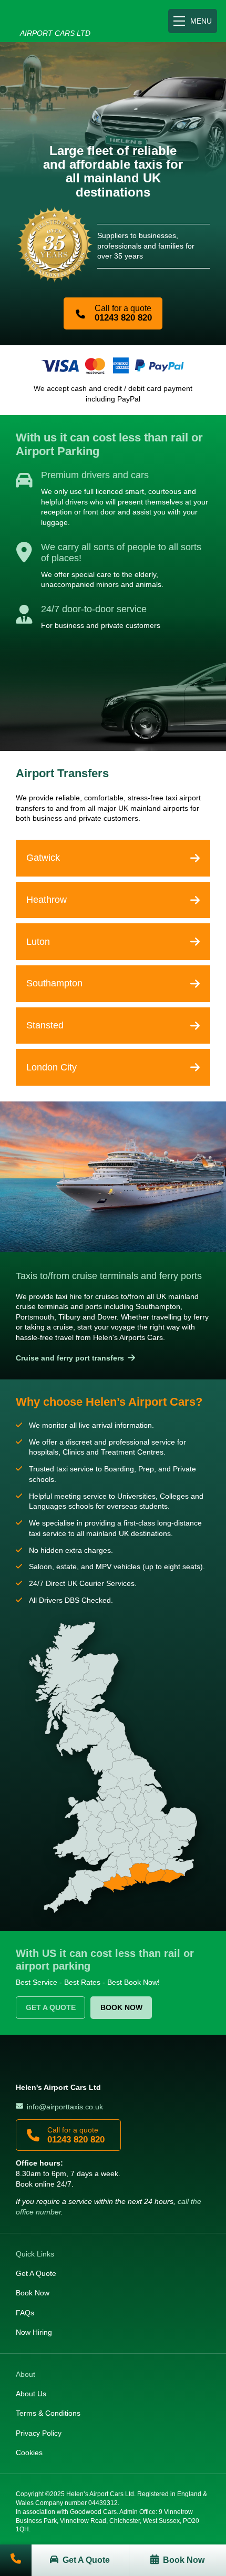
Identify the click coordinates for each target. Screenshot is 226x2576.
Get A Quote (51, 2007)
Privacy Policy (39, 2433)
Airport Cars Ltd (48, 21)
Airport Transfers (62, 773)
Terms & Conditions (48, 2413)
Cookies (29, 2453)
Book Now (121, 2007)
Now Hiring (34, 2332)
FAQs (25, 2313)
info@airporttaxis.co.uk (65, 2107)
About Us (31, 2394)
